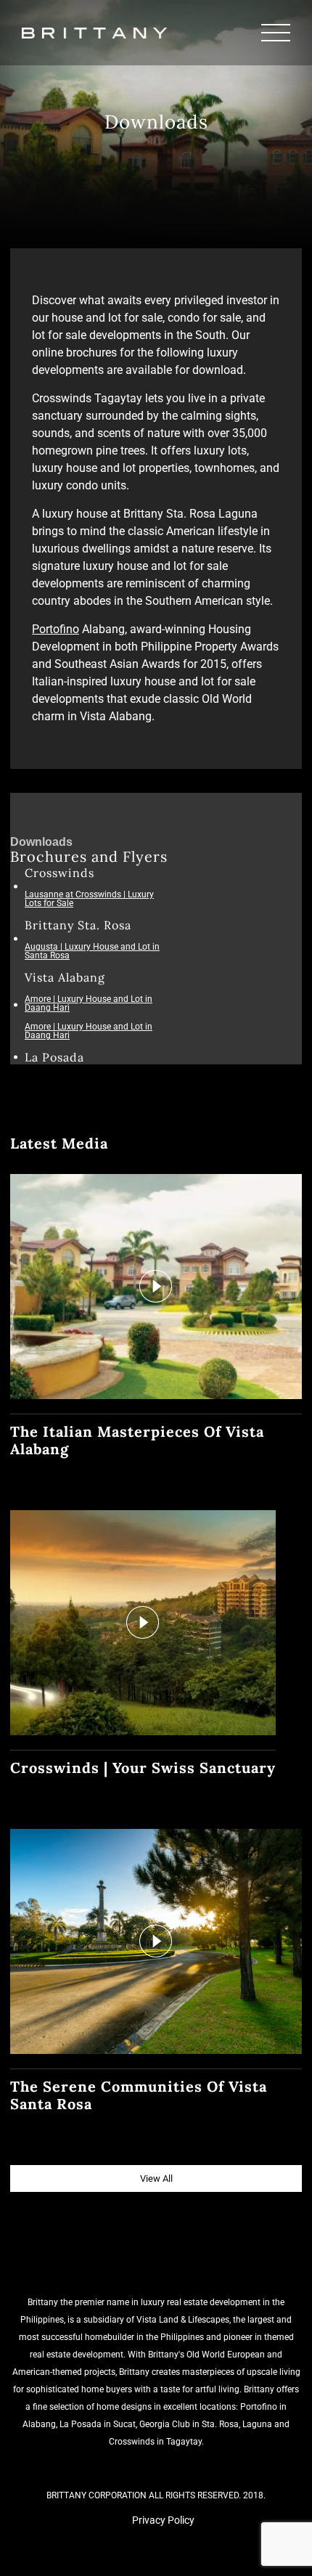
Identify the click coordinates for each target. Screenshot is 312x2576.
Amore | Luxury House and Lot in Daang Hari (89, 1003)
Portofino (56, 629)
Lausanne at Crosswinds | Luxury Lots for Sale (89, 899)
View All (156, 2178)
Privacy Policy (163, 2520)
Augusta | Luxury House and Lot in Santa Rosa (92, 951)
